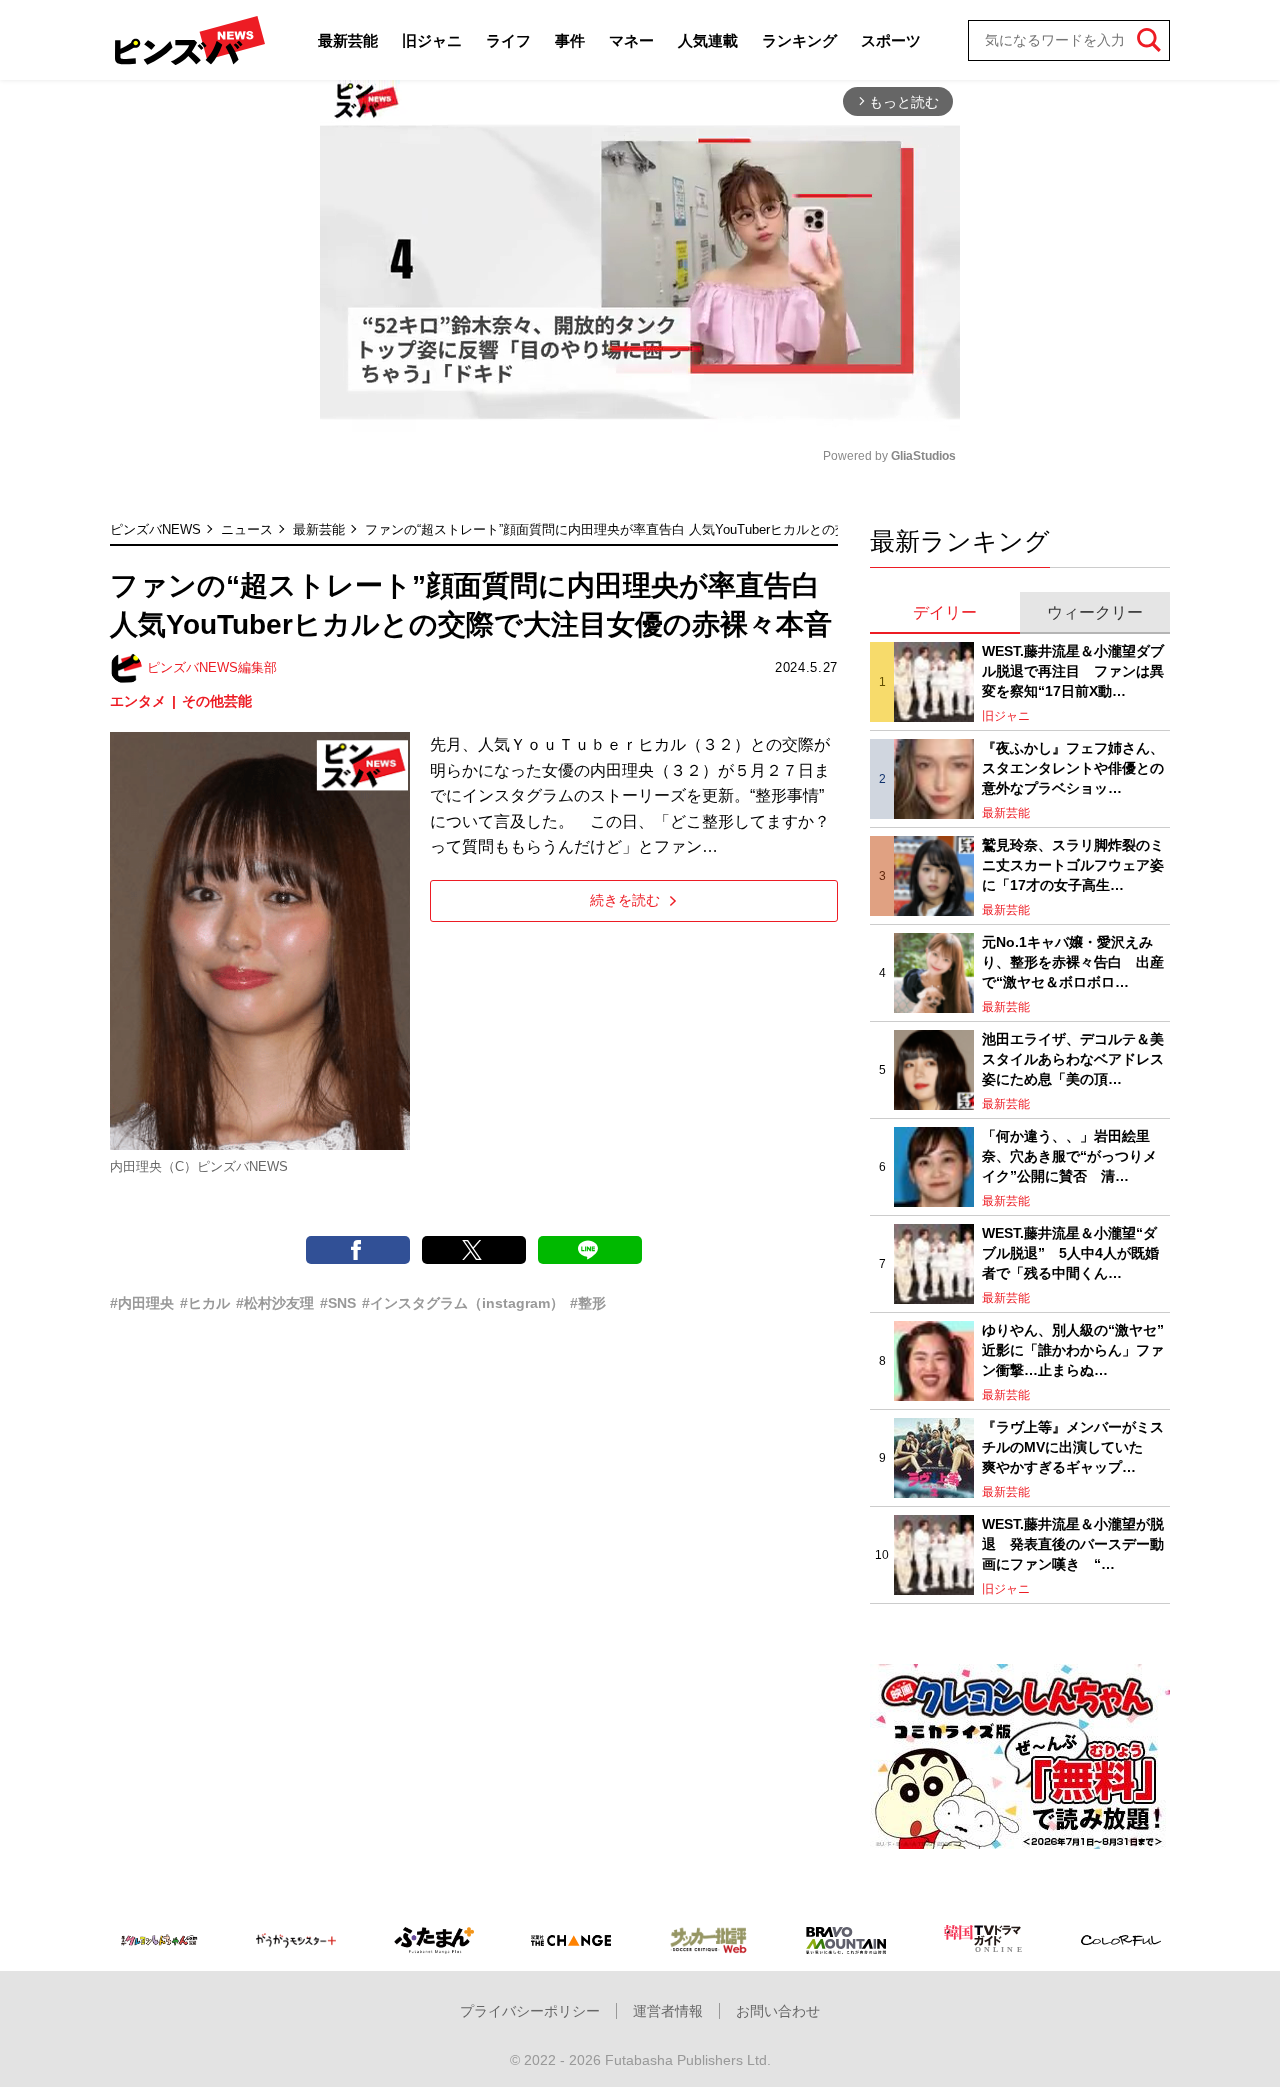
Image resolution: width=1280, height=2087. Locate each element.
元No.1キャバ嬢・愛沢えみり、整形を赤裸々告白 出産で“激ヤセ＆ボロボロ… (1073, 961)
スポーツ (891, 40)
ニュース (247, 529)
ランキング (799, 40)
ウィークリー (1095, 612)
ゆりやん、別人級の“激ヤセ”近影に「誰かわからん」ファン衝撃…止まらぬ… (1073, 1349)
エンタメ (138, 701)
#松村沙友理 (275, 1303)
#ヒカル (205, 1303)
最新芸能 (348, 40)
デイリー (945, 612)
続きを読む (625, 900)
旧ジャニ (432, 40)
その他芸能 (217, 701)
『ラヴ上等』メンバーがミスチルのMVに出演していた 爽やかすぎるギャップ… (1073, 1446)
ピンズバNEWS (155, 529)
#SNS (338, 1303)
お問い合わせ (778, 2011)
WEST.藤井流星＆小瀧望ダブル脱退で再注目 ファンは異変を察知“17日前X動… (1073, 670)
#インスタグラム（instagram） (463, 1303)
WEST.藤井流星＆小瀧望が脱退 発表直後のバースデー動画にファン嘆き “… (1073, 1543)
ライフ (508, 40)
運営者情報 (668, 2011)
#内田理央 (142, 1303)
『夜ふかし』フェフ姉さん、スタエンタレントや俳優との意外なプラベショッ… (1073, 767)
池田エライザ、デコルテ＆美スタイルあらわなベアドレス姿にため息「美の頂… (1073, 1058)
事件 (570, 40)
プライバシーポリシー (530, 2011)
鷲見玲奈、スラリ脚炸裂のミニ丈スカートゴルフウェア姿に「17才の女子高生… (1073, 864)
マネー (631, 40)
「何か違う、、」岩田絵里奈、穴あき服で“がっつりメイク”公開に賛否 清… (1069, 1155)
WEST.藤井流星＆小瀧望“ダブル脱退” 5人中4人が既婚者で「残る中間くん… (1070, 1252)
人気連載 (708, 40)
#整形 (588, 1303)
